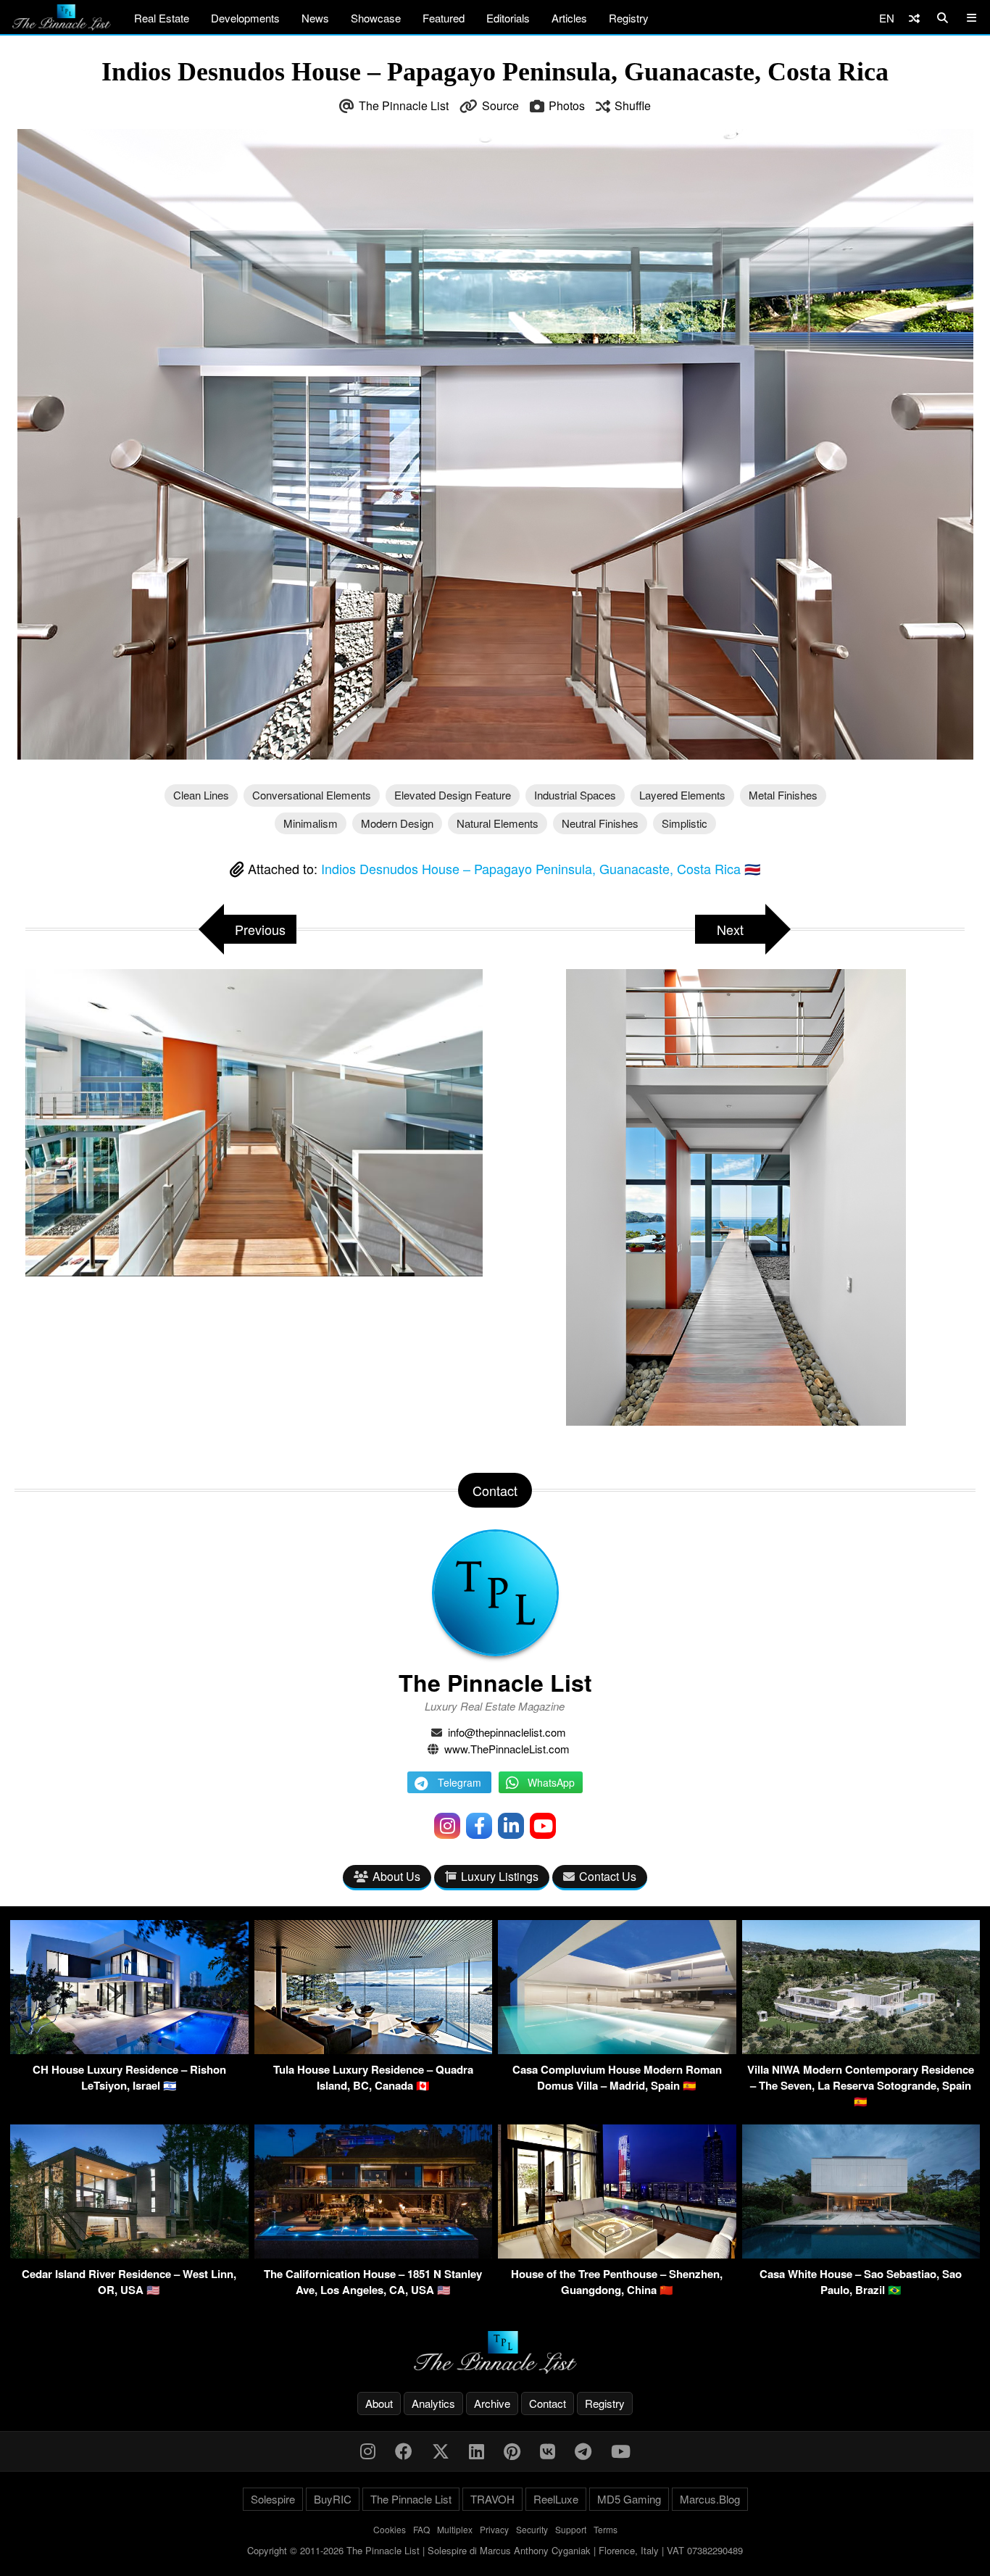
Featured (444, 18)
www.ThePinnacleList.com (507, 1749)
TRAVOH (492, 2499)
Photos (567, 105)
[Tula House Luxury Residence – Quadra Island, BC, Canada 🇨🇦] (374, 2049)
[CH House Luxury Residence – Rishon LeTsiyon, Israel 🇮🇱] (129, 2049)
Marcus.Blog (710, 2499)
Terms (606, 2529)
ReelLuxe (556, 2499)
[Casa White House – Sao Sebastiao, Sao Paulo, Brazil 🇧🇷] (861, 2254)
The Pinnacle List (404, 105)
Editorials (508, 18)
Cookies (390, 2529)
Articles (569, 18)
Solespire (273, 2499)
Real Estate (162, 18)
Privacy (494, 2529)
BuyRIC (333, 2499)
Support (571, 2529)
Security (532, 2529)
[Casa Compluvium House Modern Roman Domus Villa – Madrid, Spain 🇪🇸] (617, 2049)
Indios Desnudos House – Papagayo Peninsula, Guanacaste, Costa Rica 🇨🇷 (541, 868)
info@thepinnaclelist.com (507, 1732)
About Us (396, 1876)
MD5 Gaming (629, 2499)
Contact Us (608, 1876)
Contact (548, 2403)
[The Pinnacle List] (495, 2352)
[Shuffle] (914, 18)
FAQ (421, 2529)
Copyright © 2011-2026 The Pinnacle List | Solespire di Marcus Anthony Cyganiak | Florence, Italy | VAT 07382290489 (495, 2550)
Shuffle (633, 105)
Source (500, 105)
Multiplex (455, 2529)
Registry (629, 18)
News (315, 18)
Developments (245, 18)
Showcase (376, 18)
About (379, 2403)
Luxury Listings (500, 1876)
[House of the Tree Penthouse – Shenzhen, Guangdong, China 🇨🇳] (617, 2254)
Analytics (433, 2403)
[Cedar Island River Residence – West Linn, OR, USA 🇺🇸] (129, 2254)
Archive (492, 2403)
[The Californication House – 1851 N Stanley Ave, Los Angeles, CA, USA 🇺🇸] (374, 2254)
